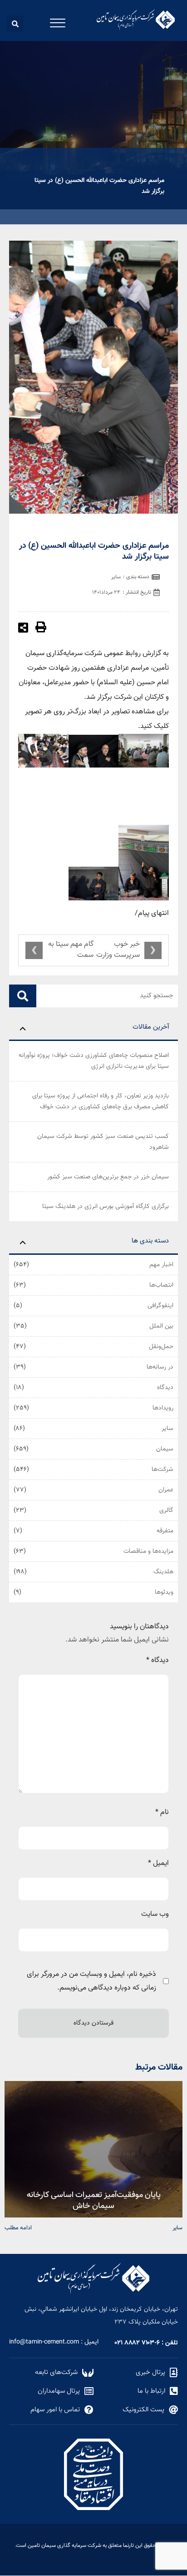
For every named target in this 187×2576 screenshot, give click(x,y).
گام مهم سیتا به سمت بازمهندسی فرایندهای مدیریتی (71, 950)
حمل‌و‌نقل (161, 1347)
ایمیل (158, 1863)
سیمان (165, 1449)
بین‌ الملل (161, 1326)
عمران (166, 1490)
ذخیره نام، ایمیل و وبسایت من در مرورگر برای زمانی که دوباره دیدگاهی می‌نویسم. (91, 1981)
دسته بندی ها (150, 1241)
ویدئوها (164, 1592)
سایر (167, 1429)
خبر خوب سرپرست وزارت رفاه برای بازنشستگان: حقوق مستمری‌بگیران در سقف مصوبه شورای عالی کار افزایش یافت (118, 950)
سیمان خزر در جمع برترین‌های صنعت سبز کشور (108, 1177)
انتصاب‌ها (161, 1285)
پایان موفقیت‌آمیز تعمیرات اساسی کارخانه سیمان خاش (94, 2200)
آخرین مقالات (151, 1027)
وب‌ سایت (155, 1914)
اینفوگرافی (160, 1306)
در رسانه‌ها (160, 1367)
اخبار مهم (161, 1265)
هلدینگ (163, 1572)
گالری (166, 1510)
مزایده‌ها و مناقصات (148, 1551)
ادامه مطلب (18, 2227)
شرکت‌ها (162, 1470)
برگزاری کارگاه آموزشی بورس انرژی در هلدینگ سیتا (106, 1207)
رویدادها (163, 1408)
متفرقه (165, 1531)
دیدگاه (165, 1388)
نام (162, 1812)
